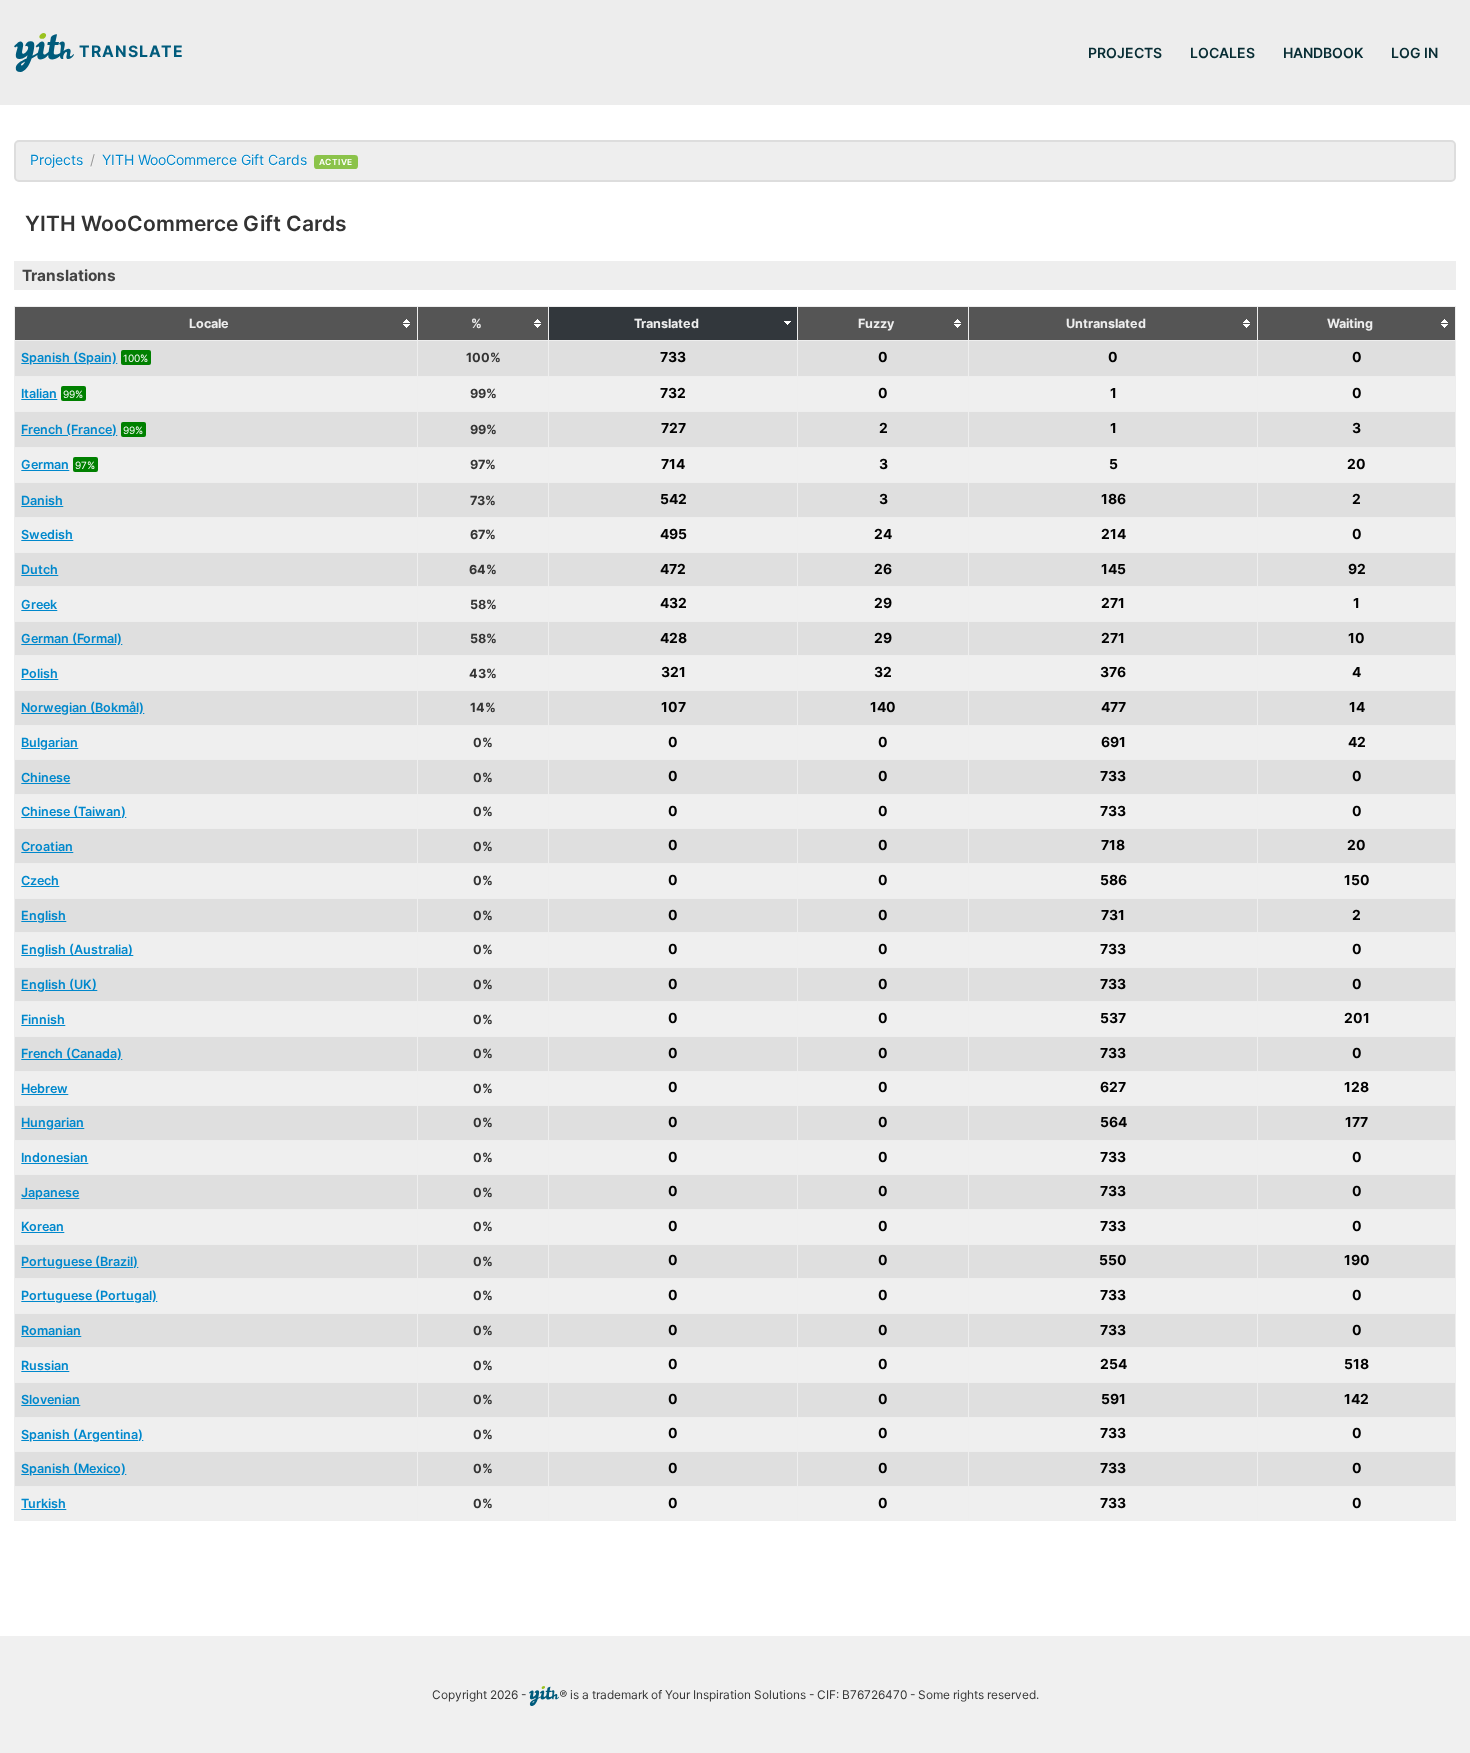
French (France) (69, 429)
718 (1113, 846)
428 (673, 638)
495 (673, 534)
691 (1113, 742)
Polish (39, 673)
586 (1113, 880)
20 (1356, 464)
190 (1357, 1261)
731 (1113, 915)
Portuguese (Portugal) (89, 1295)
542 (673, 500)
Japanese (50, 1192)
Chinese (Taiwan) (73, 811)
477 (1113, 707)
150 (1357, 880)
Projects (1125, 52)
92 (1357, 569)
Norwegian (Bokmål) (82, 707)
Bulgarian (49, 742)
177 (1356, 1122)
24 (883, 534)
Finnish (43, 1019)
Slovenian (50, 1399)
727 (673, 429)
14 (1357, 707)
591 (1113, 1399)
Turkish (43, 1503)
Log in (1414, 52)
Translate (129, 51)
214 (1113, 534)
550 (1113, 1261)
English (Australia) (77, 949)
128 (1356, 1088)
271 (1113, 604)
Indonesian (54, 1157)
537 (1113, 1019)
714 (673, 464)
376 (1113, 673)
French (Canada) (71, 1053)
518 (1356, 1365)
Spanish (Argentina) (82, 1434)
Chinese (45, 777)
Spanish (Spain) (69, 357)
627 (1113, 1088)
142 (1356, 1399)
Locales (1222, 52)
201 (1357, 1019)
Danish (42, 500)
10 (1356, 638)
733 (673, 357)
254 (1113, 1365)
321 (673, 673)
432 (673, 604)
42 (1357, 742)
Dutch (39, 569)
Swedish (47, 534)
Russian (45, 1365)
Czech (40, 880)
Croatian (47, 846)
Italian (39, 393)
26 (883, 569)
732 (673, 393)
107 (673, 707)
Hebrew (44, 1088)
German (45, 464)
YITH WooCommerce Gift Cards (204, 159)
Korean (42, 1226)
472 (673, 569)
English (43, 915)
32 (883, 673)
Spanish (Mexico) (73, 1468)
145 (1113, 569)
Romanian (51, 1330)
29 (883, 604)
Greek (39, 604)
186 (1113, 500)
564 (1113, 1122)
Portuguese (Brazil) (79, 1261)
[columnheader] (216, 323)
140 (883, 707)
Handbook (1323, 52)
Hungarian (52, 1122)
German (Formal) (71, 638)
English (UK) (59, 984)
